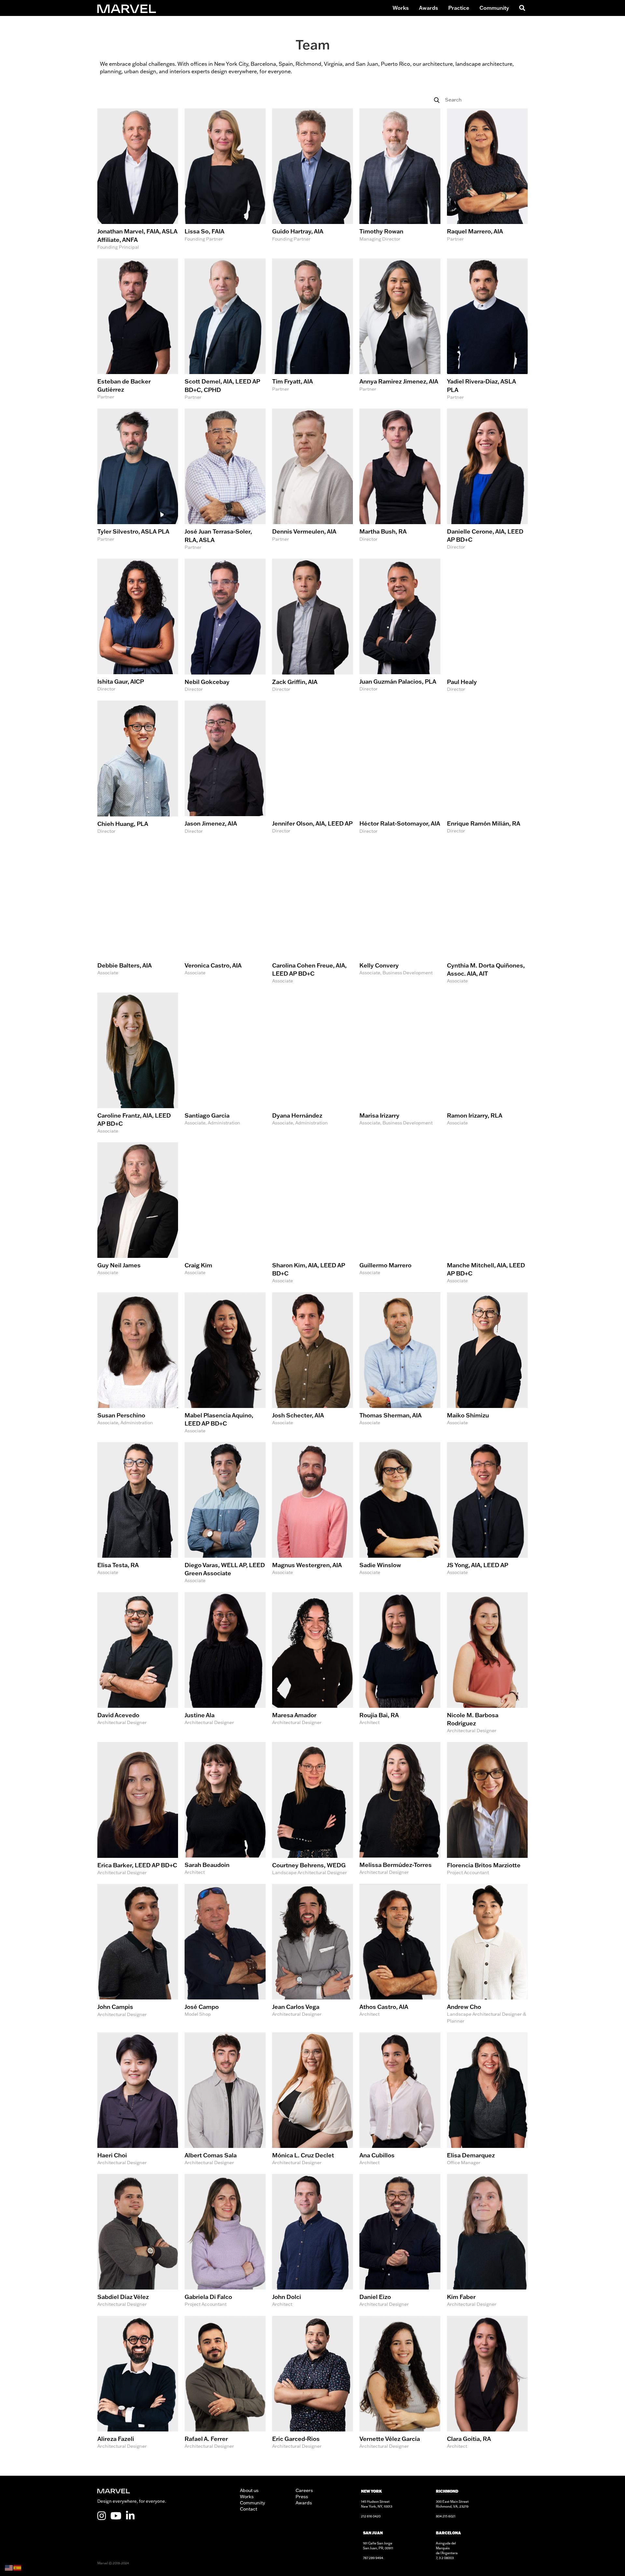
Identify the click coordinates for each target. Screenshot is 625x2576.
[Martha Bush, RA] (400, 480)
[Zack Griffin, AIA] (312, 626)
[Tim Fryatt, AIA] (312, 330)
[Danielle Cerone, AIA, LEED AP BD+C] (487, 480)
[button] (521, 8)
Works (401, 8)
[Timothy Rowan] (400, 180)
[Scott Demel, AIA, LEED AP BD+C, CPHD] (225, 330)
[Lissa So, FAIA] (225, 180)
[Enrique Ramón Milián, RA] (487, 768)
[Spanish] (18, 2567)
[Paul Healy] (487, 626)
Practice (459, 8)
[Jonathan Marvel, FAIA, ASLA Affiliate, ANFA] (138, 180)
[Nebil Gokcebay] (225, 626)
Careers (304, 2490)
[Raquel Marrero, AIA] (487, 180)
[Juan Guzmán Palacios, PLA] (400, 626)
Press (302, 2497)
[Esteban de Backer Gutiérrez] (138, 330)
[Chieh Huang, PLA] (138, 768)
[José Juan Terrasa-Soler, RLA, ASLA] (225, 480)
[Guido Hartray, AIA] (312, 180)
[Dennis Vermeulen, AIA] (312, 480)
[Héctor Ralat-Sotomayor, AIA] (400, 768)
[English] (9, 2567)
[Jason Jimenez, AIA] (225, 768)
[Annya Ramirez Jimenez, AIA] (400, 330)
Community (494, 8)
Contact (249, 2509)
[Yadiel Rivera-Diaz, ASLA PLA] (487, 330)
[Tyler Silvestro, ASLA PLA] (138, 480)
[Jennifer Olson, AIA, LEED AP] (312, 768)
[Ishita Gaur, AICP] (138, 626)
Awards (429, 8)
